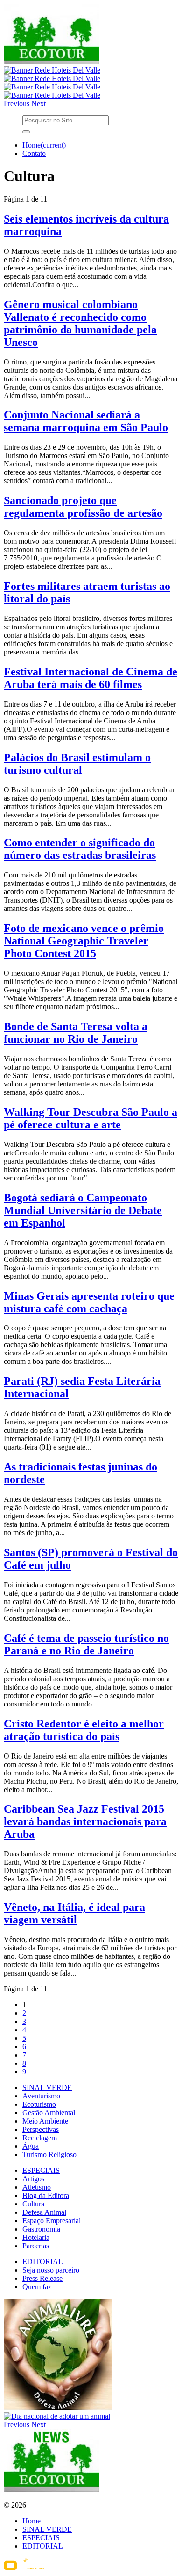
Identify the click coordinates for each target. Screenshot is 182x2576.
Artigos (33, 2179)
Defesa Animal (44, 2212)
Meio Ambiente (45, 2121)
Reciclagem (40, 2138)
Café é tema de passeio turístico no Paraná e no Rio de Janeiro (86, 1644)
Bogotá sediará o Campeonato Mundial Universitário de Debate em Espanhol (83, 1210)
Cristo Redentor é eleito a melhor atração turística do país (84, 1730)
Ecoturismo (39, 2104)
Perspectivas (41, 2129)
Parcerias (36, 2246)
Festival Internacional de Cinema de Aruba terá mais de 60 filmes (91, 678)
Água (31, 2146)
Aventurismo (41, 2096)
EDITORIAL (43, 2262)
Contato (34, 153)
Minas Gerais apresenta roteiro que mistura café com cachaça (89, 1302)
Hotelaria (36, 2237)
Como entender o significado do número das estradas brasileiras (80, 849)
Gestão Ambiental (49, 2113)
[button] (17, 104)
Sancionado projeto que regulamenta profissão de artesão (83, 507)
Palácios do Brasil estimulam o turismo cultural (77, 764)
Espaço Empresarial (52, 2221)
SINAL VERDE (47, 2087)
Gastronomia (41, 2229)
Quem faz (37, 2287)
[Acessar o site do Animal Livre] (58, 2408)
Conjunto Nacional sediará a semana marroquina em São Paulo (86, 421)
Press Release (42, 2278)
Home (44, 145)
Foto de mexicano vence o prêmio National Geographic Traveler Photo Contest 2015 (84, 941)
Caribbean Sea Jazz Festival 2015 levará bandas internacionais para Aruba (85, 1821)
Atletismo (37, 2187)
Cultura (33, 2204)
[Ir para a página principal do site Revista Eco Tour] (51, 62)
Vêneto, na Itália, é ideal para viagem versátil (74, 1913)
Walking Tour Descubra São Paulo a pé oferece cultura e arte (91, 1118)
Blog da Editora (46, 2195)
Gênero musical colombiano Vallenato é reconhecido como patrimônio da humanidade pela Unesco (80, 323)
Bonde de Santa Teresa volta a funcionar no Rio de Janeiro (76, 1033)
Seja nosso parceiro (51, 2270)
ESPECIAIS (41, 2170)
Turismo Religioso (49, 2155)
